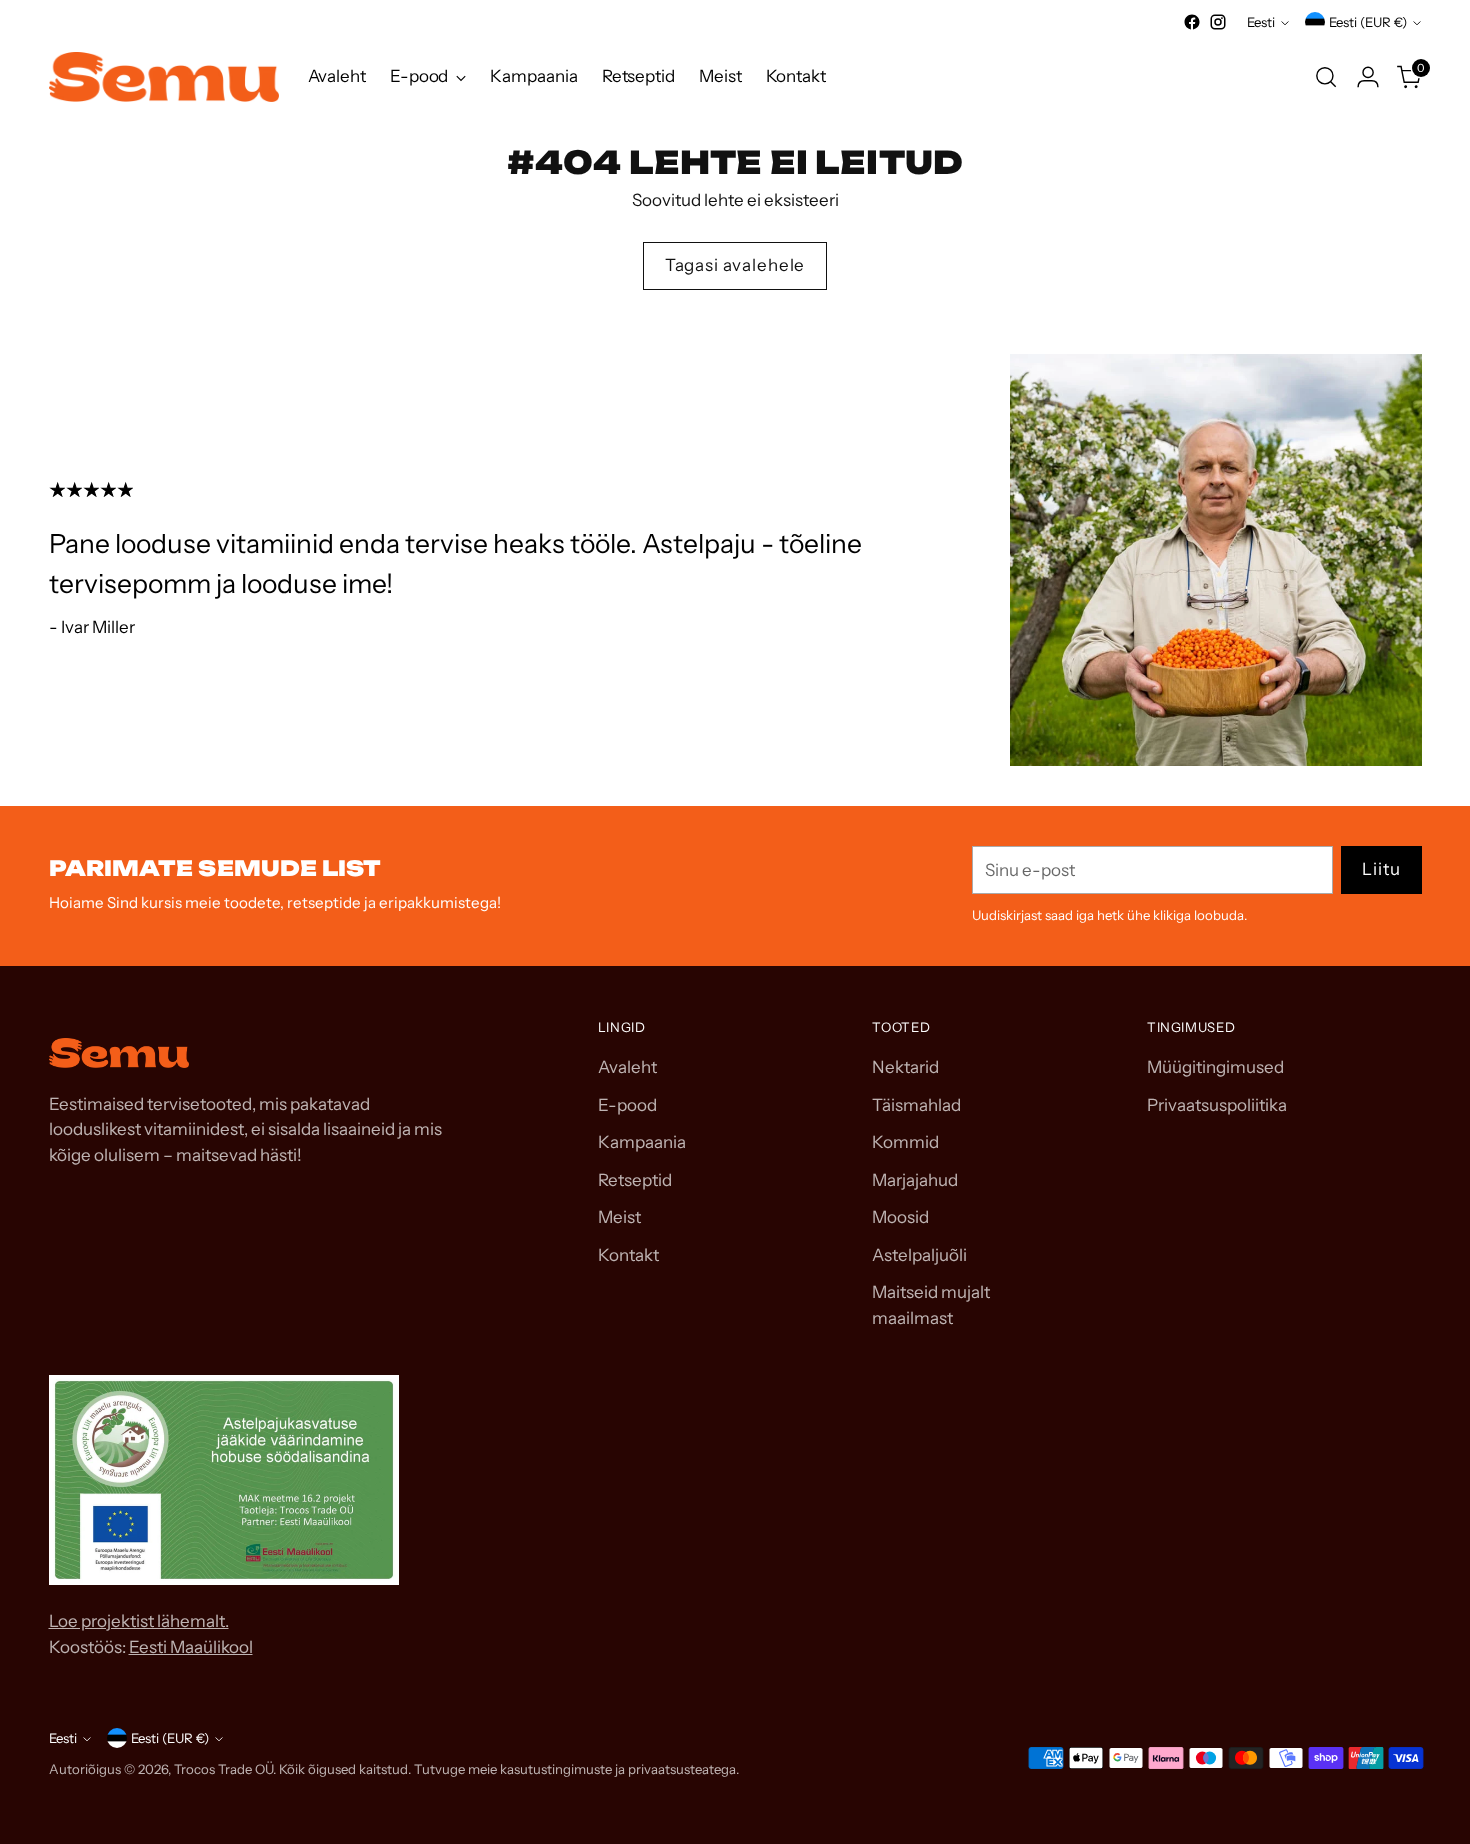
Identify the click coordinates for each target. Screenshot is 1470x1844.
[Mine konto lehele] (1368, 77)
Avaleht (627, 1067)
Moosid (900, 1217)
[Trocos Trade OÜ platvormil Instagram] (1218, 22)
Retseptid (635, 1180)
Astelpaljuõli (919, 1255)
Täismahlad (916, 1105)
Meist (619, 1217)
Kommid (905, 1142)
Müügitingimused (1215, 1067)
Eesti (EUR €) (1368, 22)
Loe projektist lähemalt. (139, 1621)
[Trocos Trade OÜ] (164, 77)
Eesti (1261, 22)
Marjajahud (915, 1180)
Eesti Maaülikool (191, 1647)
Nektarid (905, 1067)
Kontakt (628, 1255)
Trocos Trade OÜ (223, 1769)
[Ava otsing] (1326, 77)
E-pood (627, 1105)
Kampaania (642, 1142)
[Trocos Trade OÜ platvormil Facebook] (1192, 22)
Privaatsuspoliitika (1217, 1105)
